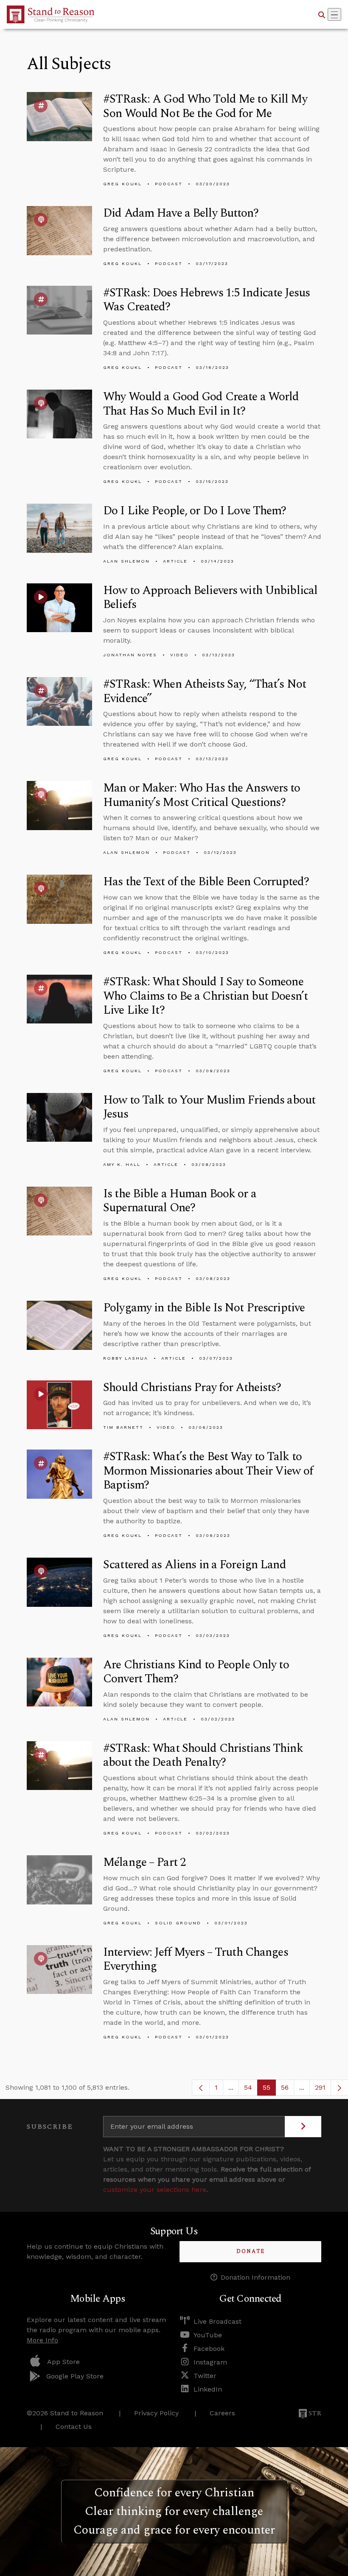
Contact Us (74, 2427)
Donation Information (255, 2277)
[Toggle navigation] (334, 14)
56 (288, 2090)
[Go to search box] (322, 14)
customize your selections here (155, 2190)
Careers (222, 2413)
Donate (251, 2251)
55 (269, 2090)
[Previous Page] (201, 2088)
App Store (63, 2362)
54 (251, 2090)
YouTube (208, 2335)
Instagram (210, 2362)
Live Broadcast (217, 2321)
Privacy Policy (156, 2413)
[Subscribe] (303, 2127)
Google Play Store (75, 2376)
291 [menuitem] (320, 2087)
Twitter (205, 2376)
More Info (42, 2340)
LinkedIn (208, 2389)
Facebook (209, 2349)
